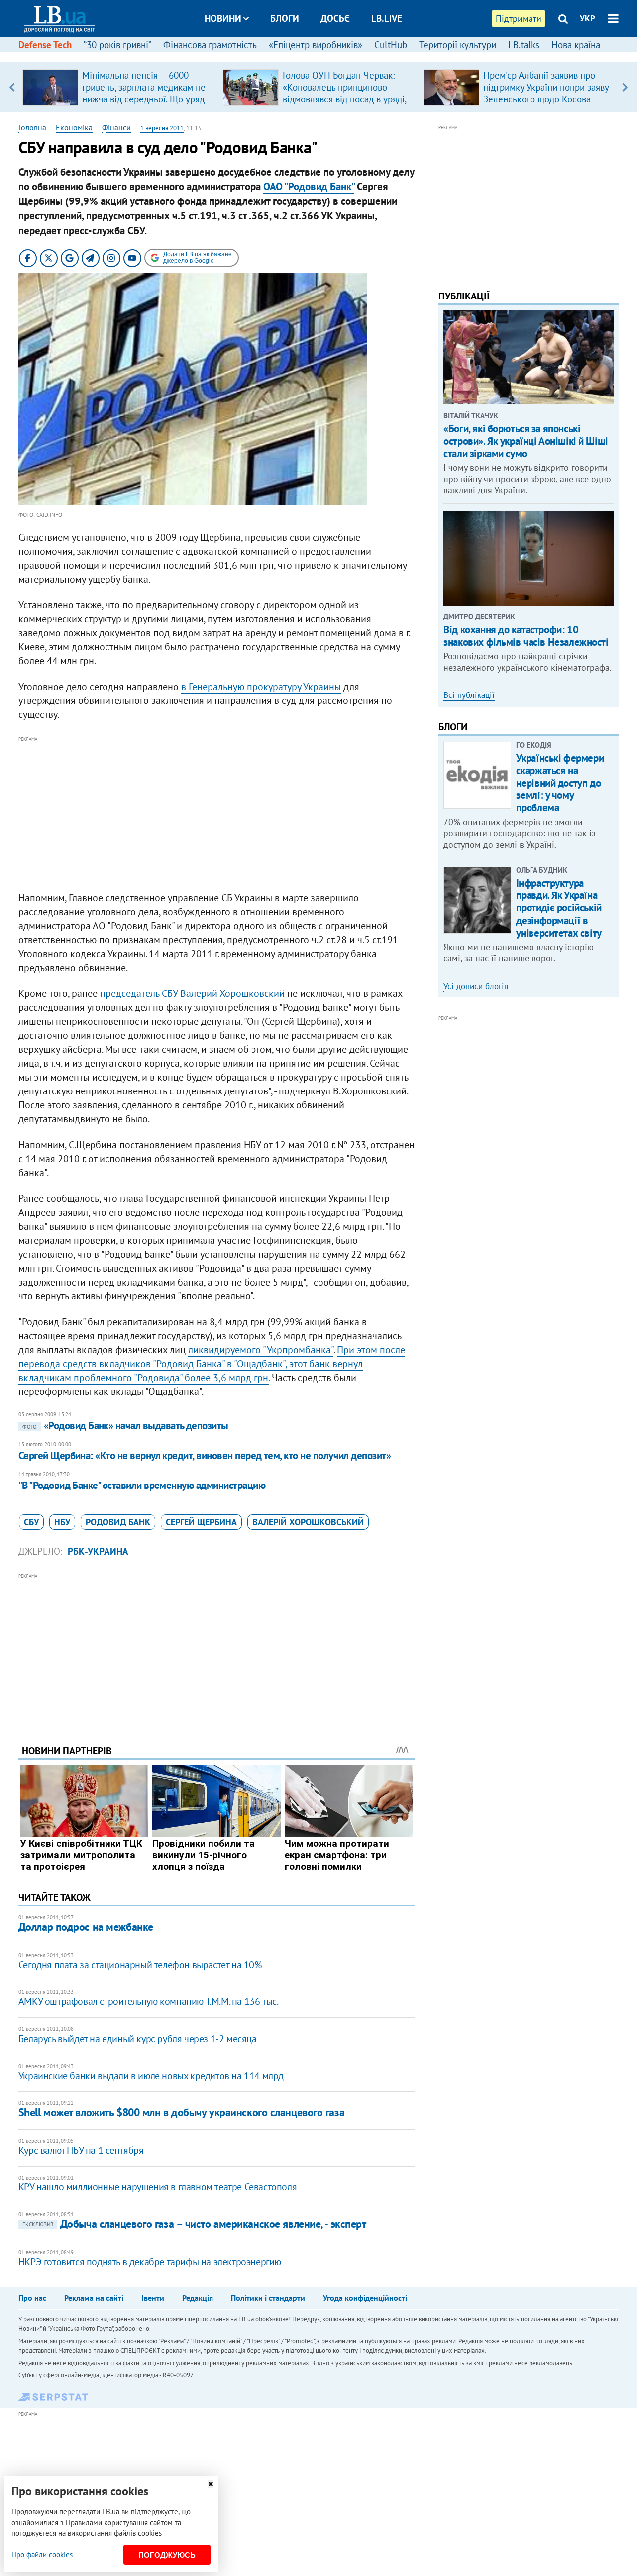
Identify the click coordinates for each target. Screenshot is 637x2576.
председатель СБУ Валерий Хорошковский (192, 993)
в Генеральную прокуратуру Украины (261, 687)
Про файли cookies (42, 2554)
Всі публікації (469, 695)
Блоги (285, 18)
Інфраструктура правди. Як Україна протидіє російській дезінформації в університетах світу (559, 908)
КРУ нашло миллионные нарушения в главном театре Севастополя (158, 2187)
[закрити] (211, 2484)
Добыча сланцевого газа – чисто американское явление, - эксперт (194, 2224)
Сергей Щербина (201, 1522)
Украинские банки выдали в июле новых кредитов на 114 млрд (151, 2076)
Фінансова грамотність (210, 45)
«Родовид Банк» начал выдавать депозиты (125, 1426)
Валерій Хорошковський (308, 1522)
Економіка (74, 127)
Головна (32, 127)
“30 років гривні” (117, 45)
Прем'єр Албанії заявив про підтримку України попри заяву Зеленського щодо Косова (546, 87)
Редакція (198, 2298)
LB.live (387, 18)
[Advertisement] (216, 814)
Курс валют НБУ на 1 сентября (81, 2150)
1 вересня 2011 (162, 128)
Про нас (32, 2298)
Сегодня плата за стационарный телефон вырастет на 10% (140, 1965)
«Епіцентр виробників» (316, 45)
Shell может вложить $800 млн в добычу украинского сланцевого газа (181, 2112)
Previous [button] (12, 87)
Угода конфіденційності (365, 2298)
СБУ (31, 1522)
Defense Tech (45, 45)
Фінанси (116, 127)
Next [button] (625, 87)
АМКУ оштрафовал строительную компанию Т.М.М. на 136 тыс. (149, 2001)
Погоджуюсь (167, 2555)
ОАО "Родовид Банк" (309, 186)
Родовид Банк (118, 1522)
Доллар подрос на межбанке (86, 1927)
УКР (587, 18)
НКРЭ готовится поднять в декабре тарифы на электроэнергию (150, 2262)
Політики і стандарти (268, 2298)
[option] (119, 87)
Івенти (153, 2298)
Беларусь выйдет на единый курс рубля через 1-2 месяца (138, 2039)
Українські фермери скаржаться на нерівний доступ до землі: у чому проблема (560, 783)
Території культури (458, 45)
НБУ (62, 1522)
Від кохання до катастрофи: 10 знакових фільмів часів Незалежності (526, 636)
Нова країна (576, 45)
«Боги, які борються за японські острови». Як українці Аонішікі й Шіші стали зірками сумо (526, 441)
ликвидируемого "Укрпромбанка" (261, 1350)
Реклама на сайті (94, 2298)
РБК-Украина (98, 1551)
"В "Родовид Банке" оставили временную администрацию (142, 1485)
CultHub (391, 45)
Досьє (335, 18)
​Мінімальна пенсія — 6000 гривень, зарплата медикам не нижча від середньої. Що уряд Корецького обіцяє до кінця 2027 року (144, 99)
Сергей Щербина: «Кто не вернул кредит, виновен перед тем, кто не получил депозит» (205, 1455)
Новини (223, 18)
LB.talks (524, 45)
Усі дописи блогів (476, 986)
